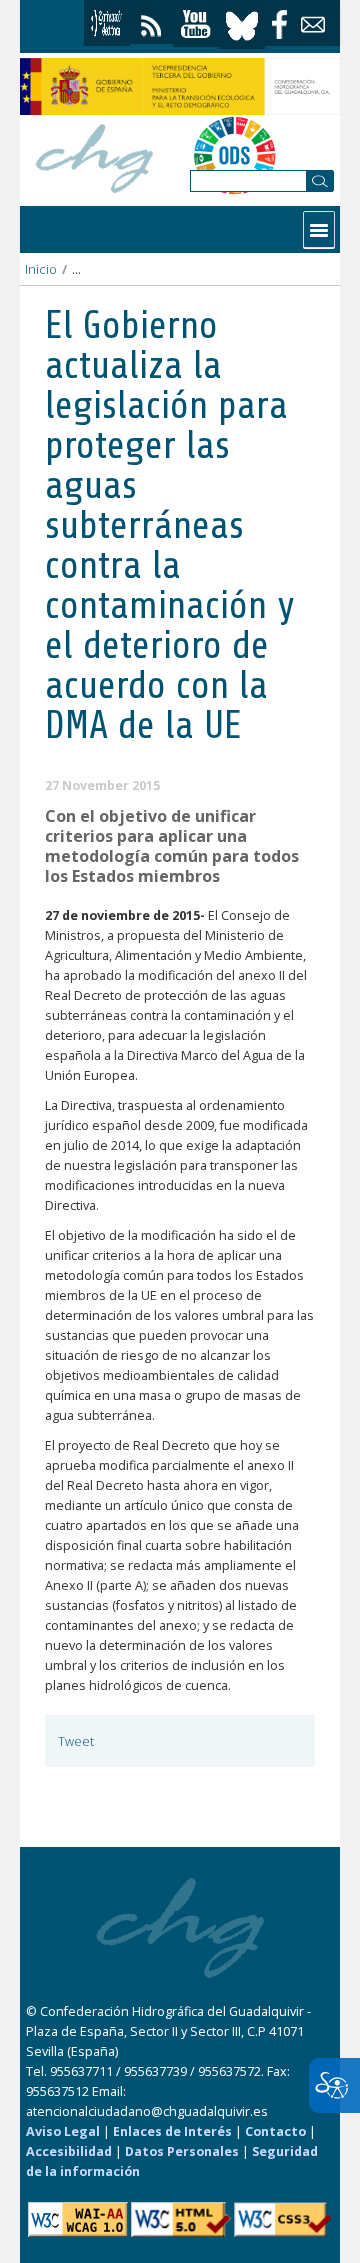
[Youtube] (196, 24)
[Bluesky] (242, 23)
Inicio (41, 269)
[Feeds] (151, 21)
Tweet (76, 1741)
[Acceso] (107, 23)
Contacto (275, 2131)
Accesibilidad (69, 2151)
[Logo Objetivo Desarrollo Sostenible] (234, 155)
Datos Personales (182, 2151)
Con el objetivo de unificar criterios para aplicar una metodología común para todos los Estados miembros (172, 846)
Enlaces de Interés (172, 2131)
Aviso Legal (63, 2131)
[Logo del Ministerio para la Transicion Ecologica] (180, 86)
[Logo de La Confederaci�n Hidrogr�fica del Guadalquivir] (95, 155)
